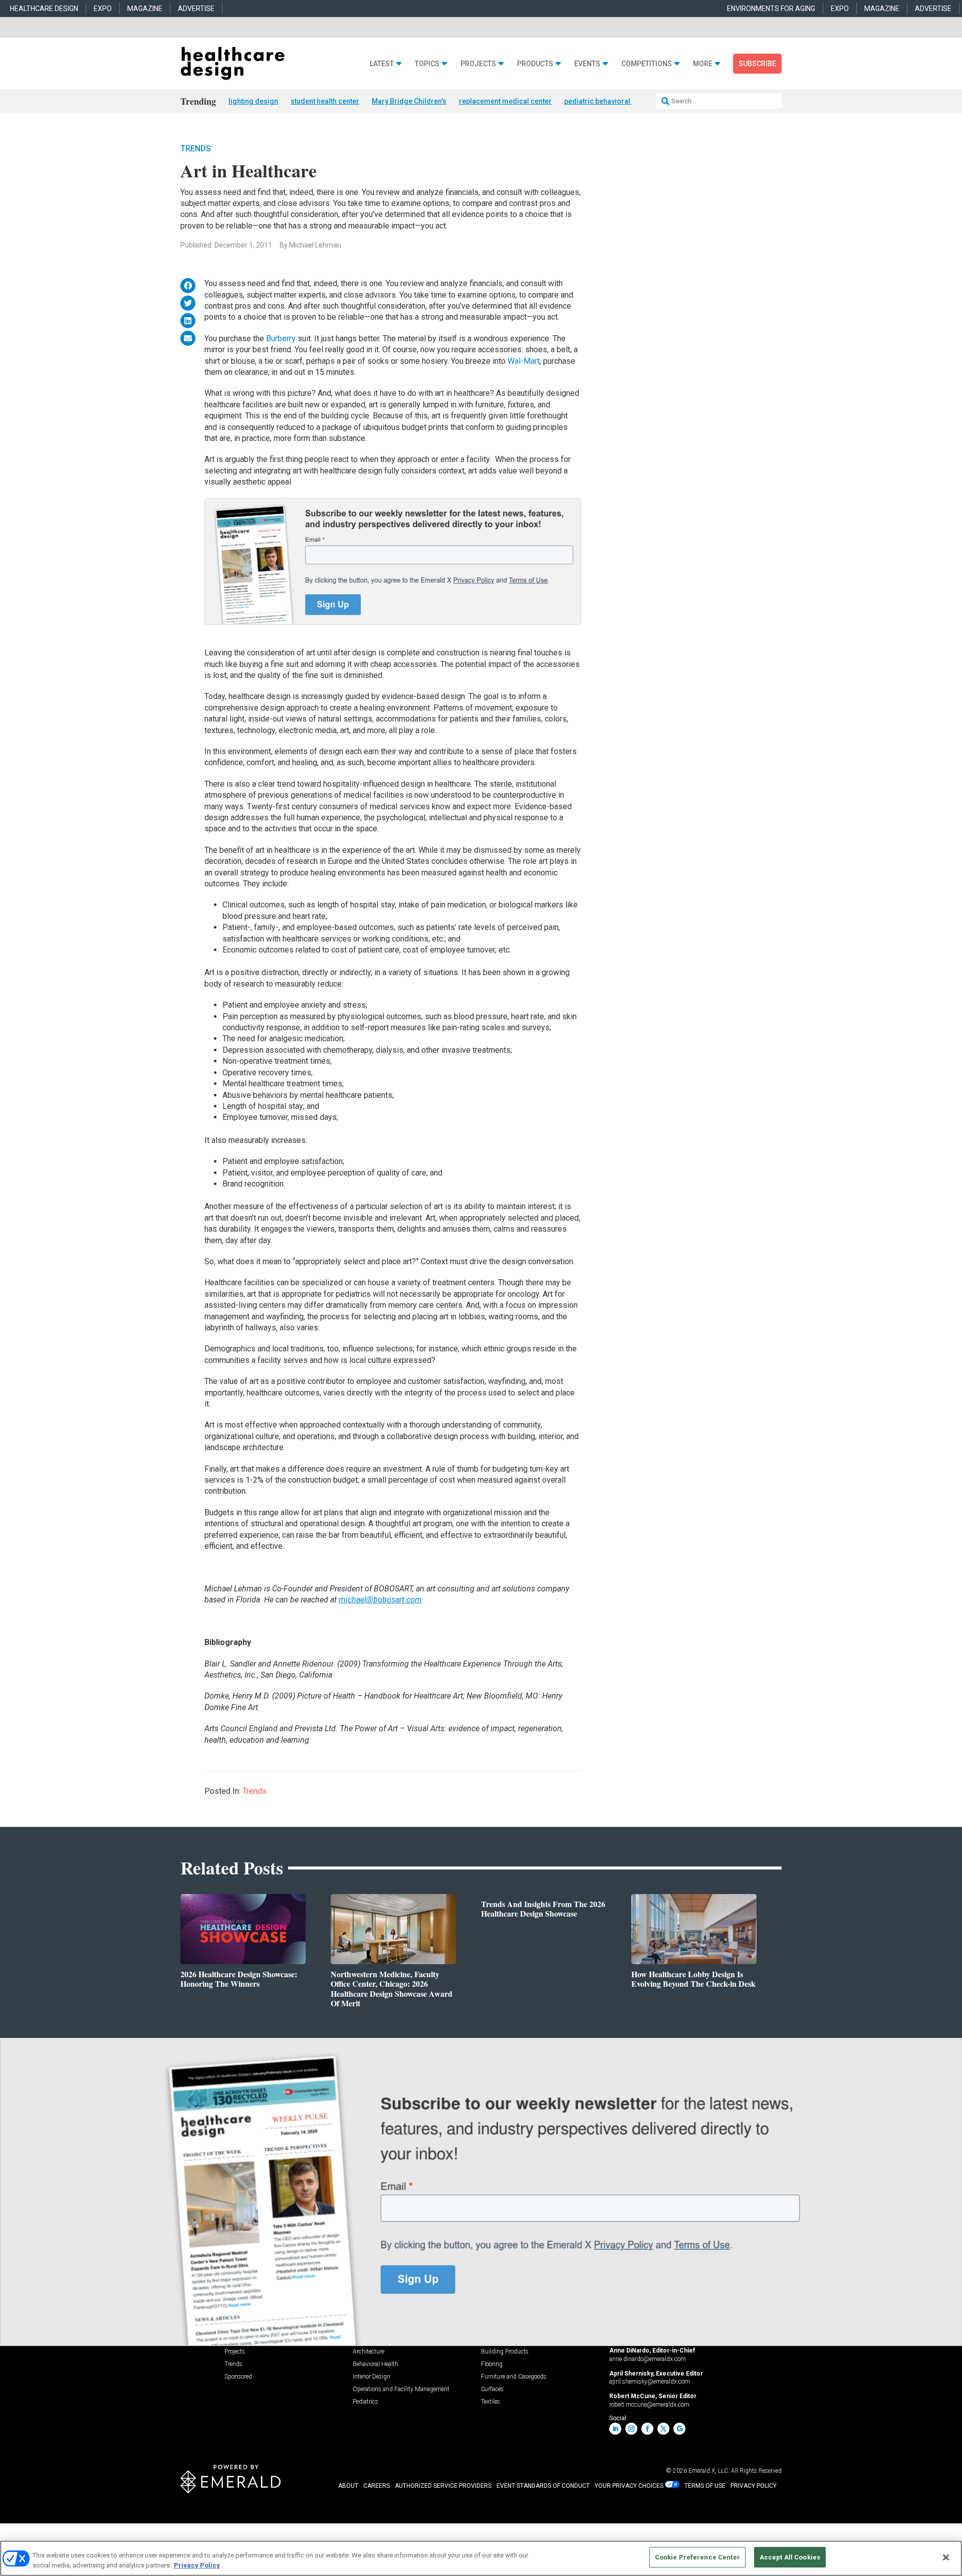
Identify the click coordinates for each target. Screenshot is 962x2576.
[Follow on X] (663, 2429)
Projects (478, 64)
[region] (481, 2558)
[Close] (946, 2557)
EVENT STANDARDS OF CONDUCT (543, 2486)
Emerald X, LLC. (709, 2471)
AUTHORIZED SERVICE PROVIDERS (443, 2486)
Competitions (647, 64)
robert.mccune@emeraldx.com (649, 2405)
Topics (427, 64)
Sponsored (238, 2377)
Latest (382, 64)
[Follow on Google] (679, 2429)
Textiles (491, 2402)
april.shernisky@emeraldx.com (650, 2382)
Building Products (505, 2352)
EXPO (103, 9)
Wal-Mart (524, 361)
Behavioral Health (376, 2364)
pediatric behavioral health (608, 101)
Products (535, 64)
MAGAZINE (145, 9)
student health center (325, 101)
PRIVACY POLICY (754, 2486)
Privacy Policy (197, 2565)
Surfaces (492, 2389)
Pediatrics (366, 2402)
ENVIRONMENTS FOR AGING (771, 9)
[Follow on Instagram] (631, 2429)
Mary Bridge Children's (409, 101)
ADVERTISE (196, 9)
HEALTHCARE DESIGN (44, 9)
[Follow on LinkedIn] (615, 2429)
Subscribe (757, 64)
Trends (196, 149)
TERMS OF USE (705, 2486)
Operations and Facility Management (401, 2389)
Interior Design (372, 2377)
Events (587, 64)
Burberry (282, 338)
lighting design (253, 101)
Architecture (369, 2352)
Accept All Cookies (790, 2557)
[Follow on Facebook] (647, 2429)
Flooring (492, 2364)
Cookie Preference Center (697, 2557)
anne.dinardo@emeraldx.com (648, 2359)
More (703, 64)
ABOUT (348, 2486)
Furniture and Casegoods (514, 2377)
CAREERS (377, 2486)
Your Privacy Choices (629, 2486)
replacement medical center (505, 101)
